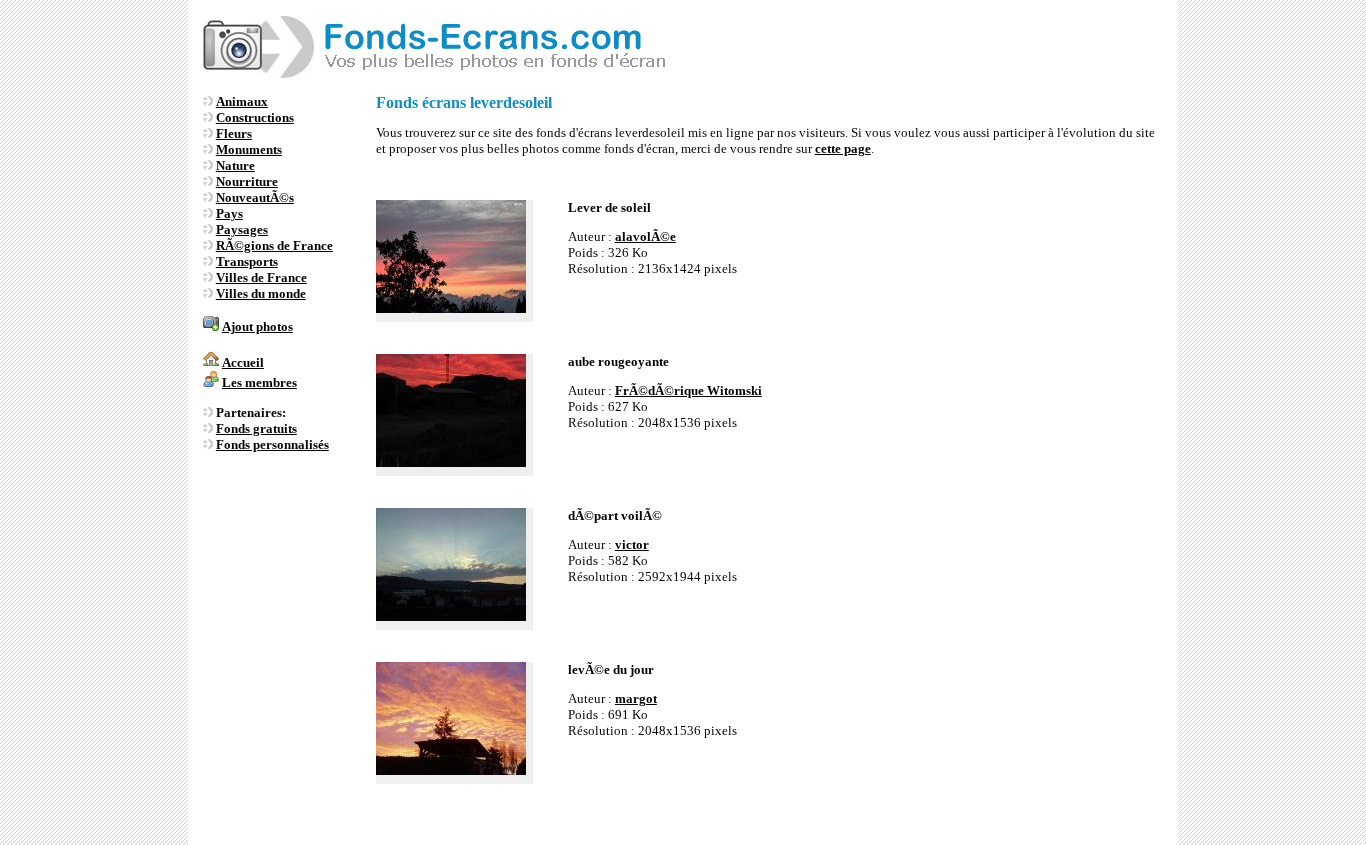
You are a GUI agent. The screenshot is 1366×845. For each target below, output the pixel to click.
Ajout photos (257, 326)
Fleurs (234, 133)
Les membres (259, 382)
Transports (247, 261)
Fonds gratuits (256, 428)
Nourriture (247, 181)
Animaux (242, 101)
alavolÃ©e (645, 236)
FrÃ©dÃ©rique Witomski (688, 390)
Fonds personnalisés (272, 444)
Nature (235, 165)
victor (632, 544)
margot (636, 698)
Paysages (242, 229)
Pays (229, 213)
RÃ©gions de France (274, 245)
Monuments (249, 149)
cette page (843, 148)
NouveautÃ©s (255, 197)
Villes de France (261, 277)
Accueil (243, 362)
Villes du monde (261, 293)
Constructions (255, 117)
